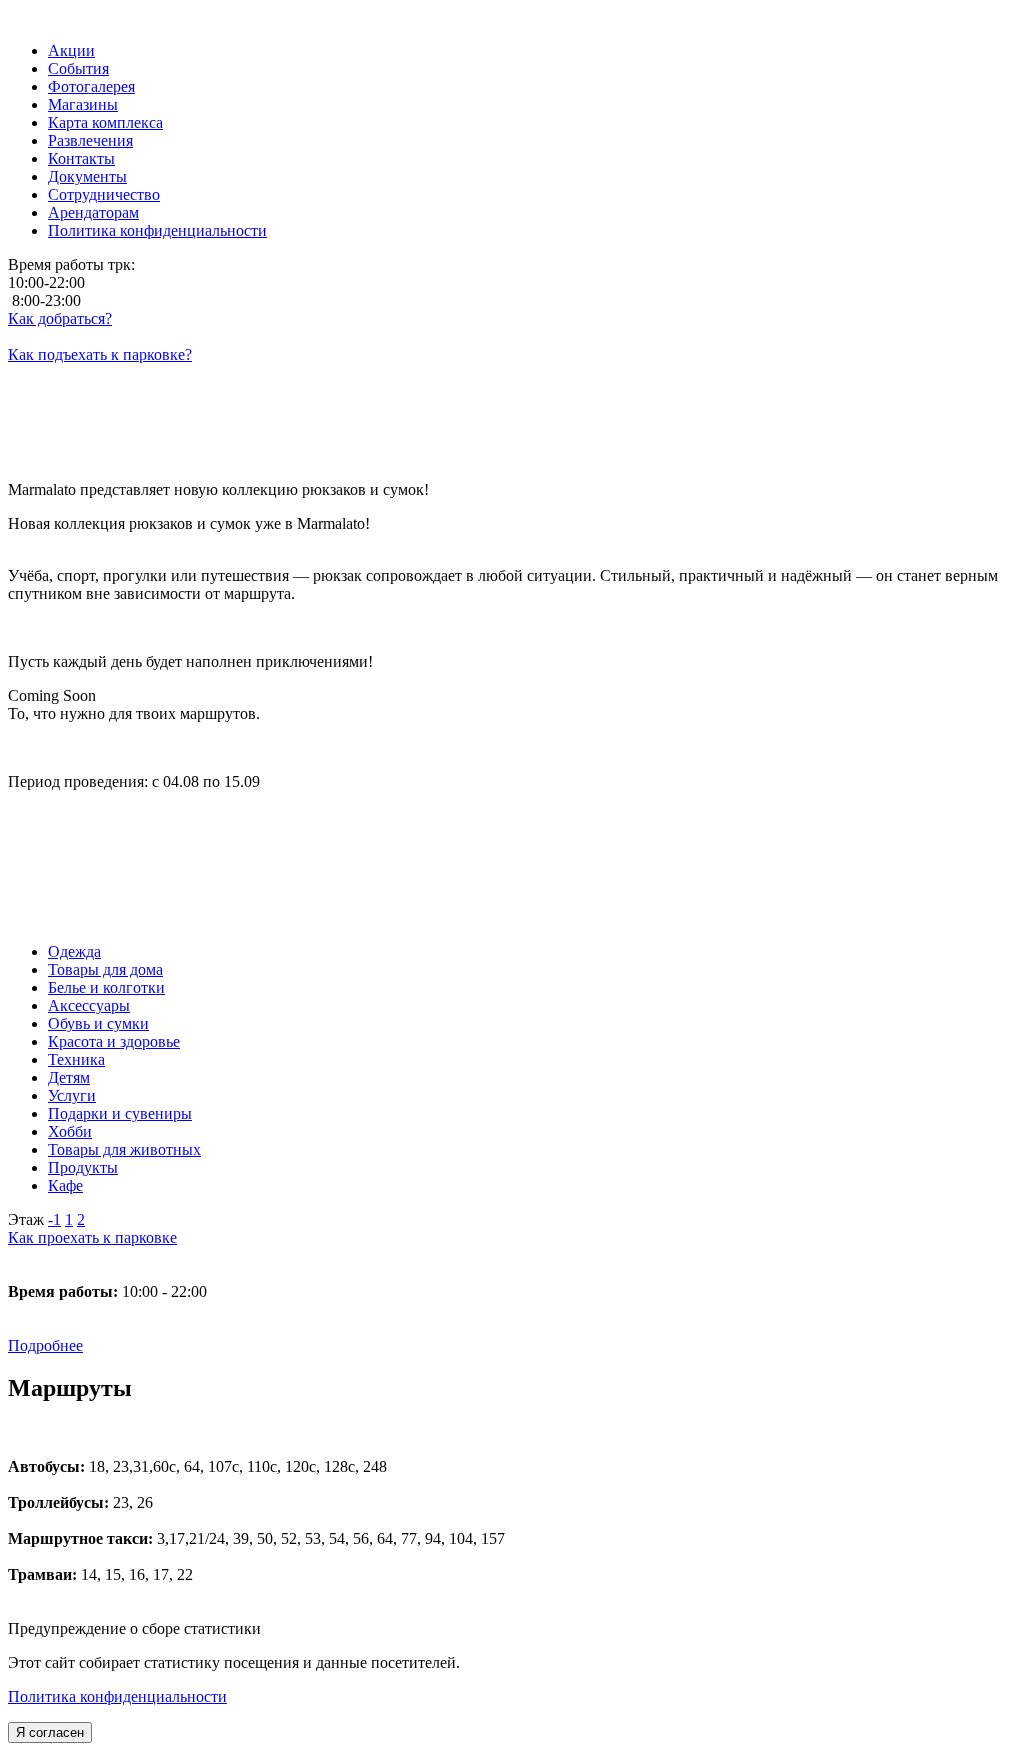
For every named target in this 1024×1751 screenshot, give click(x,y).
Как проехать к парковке (92, 1237)
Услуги (72, 1095)
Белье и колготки (106, 987)
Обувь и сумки (98, 1023)
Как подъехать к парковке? (100, 354)
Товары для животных (124, 1149)
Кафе (65, 1185)
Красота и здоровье (114, 1041)
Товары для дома (105, 969)
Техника (76, 1059)
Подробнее (45, 1345)
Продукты (83, 1167)
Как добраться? (60, 318)
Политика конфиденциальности (117, 1696)
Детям (69, 1077)
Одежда (74, 951)
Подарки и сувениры (120, 1113)
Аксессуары (89, 1005)
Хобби (70, 1131)
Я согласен (50, 1732)
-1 (54, 1219)
